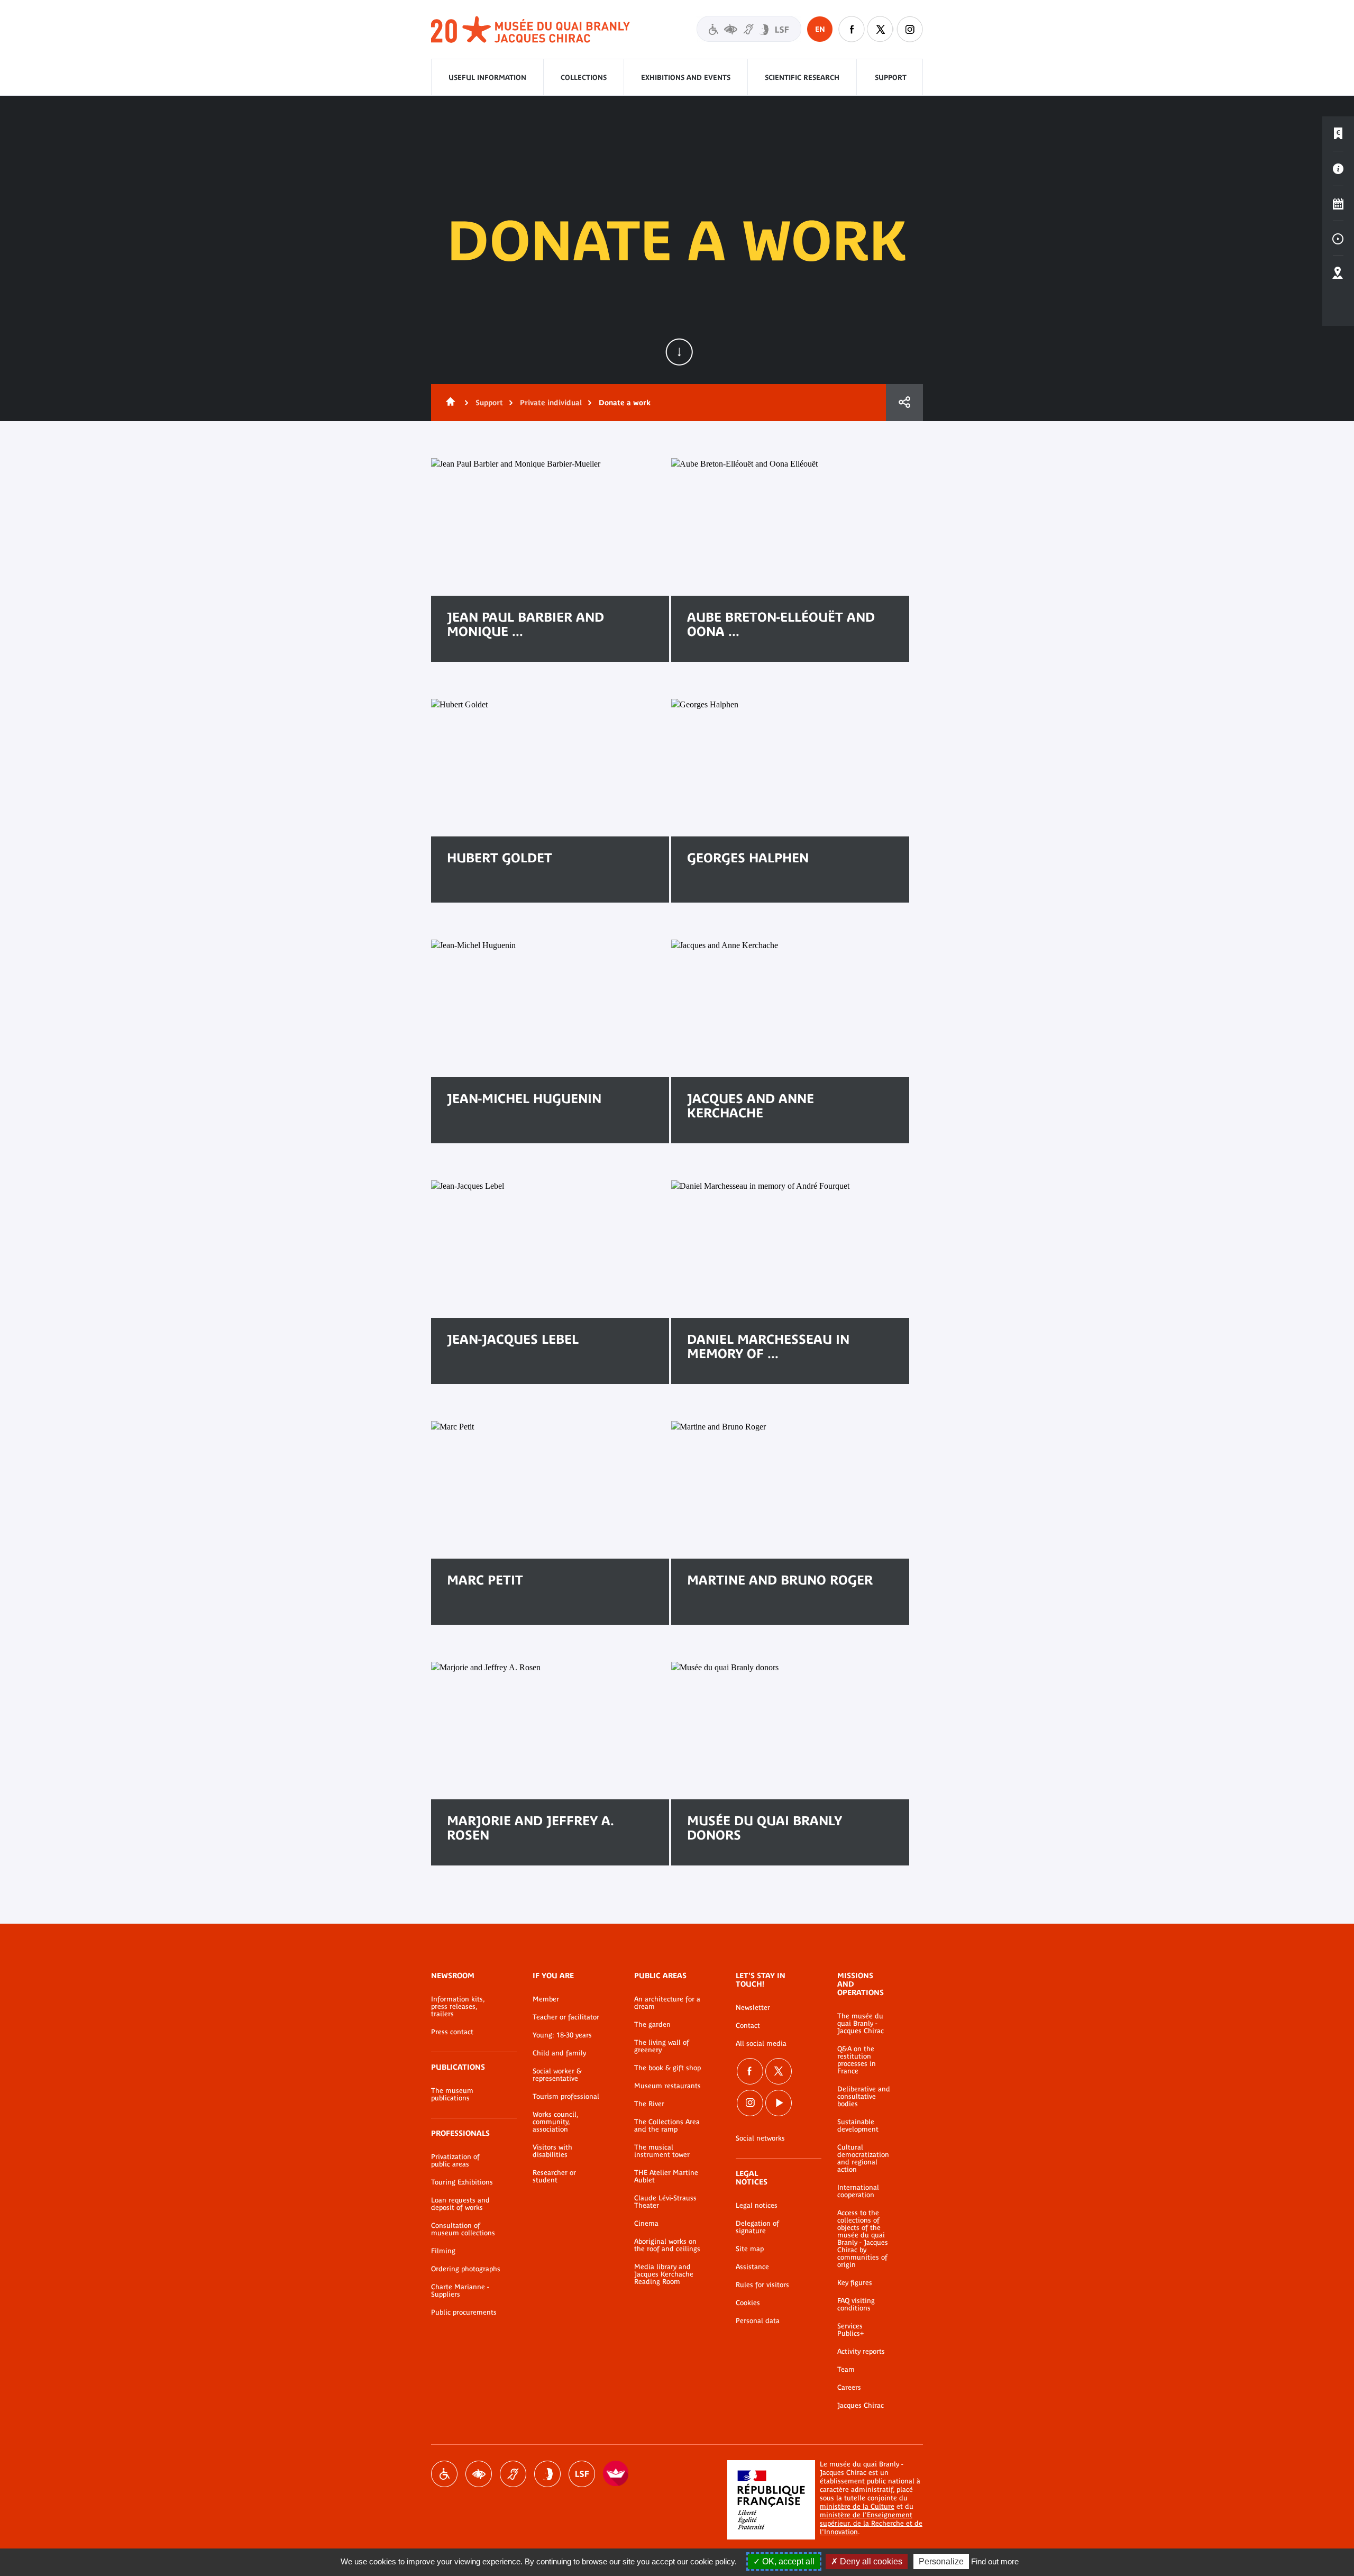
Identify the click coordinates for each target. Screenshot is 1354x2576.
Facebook (852, 29)
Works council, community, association (555, 2122)
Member (546, 1999)
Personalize (941, 2561)
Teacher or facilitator (566, 2017)
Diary (1338, 204)
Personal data (758, 2321)
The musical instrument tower (662, 2151)
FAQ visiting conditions (856, 2305)
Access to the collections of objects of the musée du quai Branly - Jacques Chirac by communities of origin (863, 2239)
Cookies (748, 2303)
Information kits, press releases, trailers (458, 2007)
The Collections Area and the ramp (667, 2126)
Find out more (995, 2561)
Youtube (779, 2103)
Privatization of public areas (455, 2161)
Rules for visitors (762, 2285)
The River (649, 2104)
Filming (443, 2251)
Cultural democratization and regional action (863, 2159)
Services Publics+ (850, 2330)
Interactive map (1338, 274)
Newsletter (753, 2008)
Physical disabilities (444, 2474)
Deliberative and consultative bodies (864, 2097)
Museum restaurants (667, 2086)
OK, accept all (787, 2561)
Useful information (487, 78)
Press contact (452, 2032)
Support (891, 78)
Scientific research (802, 78)
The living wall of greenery (662, 2046)
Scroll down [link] (679, 352)
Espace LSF (582, 2474)
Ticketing (1338, 134)
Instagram (910, 29)
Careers (849, 2388)
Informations (1338, 169)
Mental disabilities (547, 2474)
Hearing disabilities (513, 2474)
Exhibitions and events (686, 78)
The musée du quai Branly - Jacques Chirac (861, 2024)
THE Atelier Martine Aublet (666, 2177)
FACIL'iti (616, 2474)
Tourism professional (566, 2097)
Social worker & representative (557, 2075)
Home (449, 403)
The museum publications (452, 2095)
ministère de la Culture (857, 2506)
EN (820, 29)
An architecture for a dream (667, 2003)
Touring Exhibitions (462, 2182)
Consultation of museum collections (463, 2229)
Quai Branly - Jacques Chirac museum (531, 30)
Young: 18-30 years (562, 2035)
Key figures (855, 2283)
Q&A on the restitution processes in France (857, 2060)
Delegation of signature (757, 2227)
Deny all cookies (870, 2561)
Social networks (760, 2138)
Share (904, 403)
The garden (652, 2025)
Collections (584, 78)
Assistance (752, 2267)
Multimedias (1338, 239)
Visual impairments (479, 2474)
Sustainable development (858, 2126)
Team (846, 2370)
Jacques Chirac (861, 2406)
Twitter (881, 29)
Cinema (646, 2224)
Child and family (559, 2053)
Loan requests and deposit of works (460, 2204)
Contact (748, 2026)
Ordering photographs (466, 2269)
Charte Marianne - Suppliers (460, 2291)
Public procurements (464, 2313)
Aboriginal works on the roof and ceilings (667, 2245)
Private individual (551, 403)
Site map (750, 2249)
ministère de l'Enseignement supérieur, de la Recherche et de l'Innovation (871, 2523)
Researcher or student (554, 2177)
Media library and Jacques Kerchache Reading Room (664, 2274)
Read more (482, 892)
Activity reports (861, 2352)
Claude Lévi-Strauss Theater (665, 2202)
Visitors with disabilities (749, 29)
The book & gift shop (667, 2068)
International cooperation (858, 2191)
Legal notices (757, 2206)
